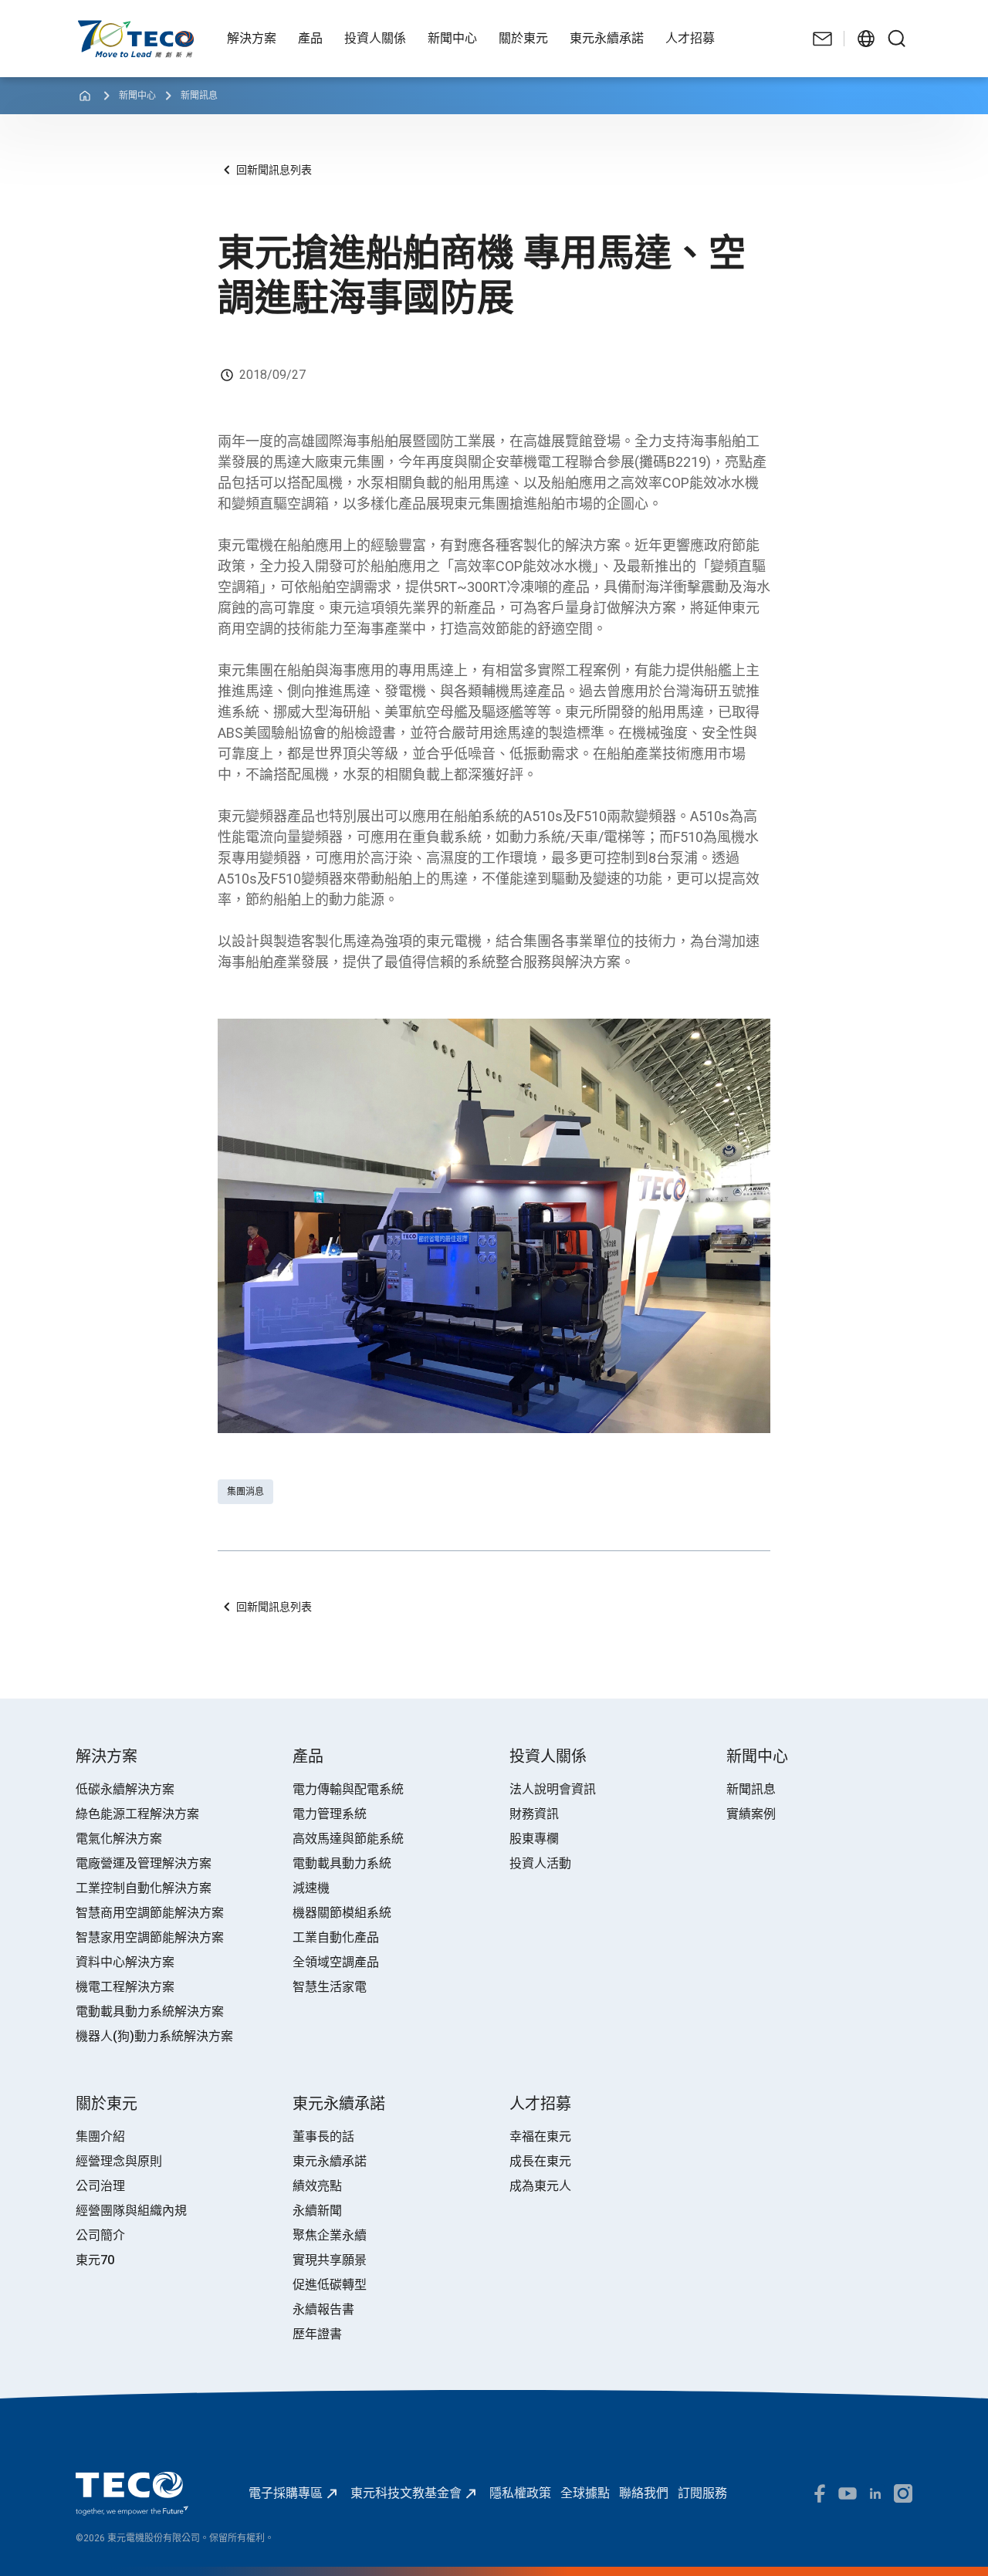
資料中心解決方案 (125, 1962)
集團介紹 (100, 2137)
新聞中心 (137, 96)
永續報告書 (323, 2309)
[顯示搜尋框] (897, 39)
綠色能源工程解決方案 (137, 1814)
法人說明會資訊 (553, 1789)
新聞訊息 (199, 96)
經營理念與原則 (119, 2161)
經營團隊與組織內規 (131, 2211)
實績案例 (751, 1814)
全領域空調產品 (336, 1962)
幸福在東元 (540, 2137)
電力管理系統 (330, 1814)
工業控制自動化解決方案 (144, 1888)
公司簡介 (100, 2235)
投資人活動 (540, 1863)
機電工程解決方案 (125, 1987)
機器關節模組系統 (342, 1913)
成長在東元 (540, 2161)
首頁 (88, 27)
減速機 (311, 1888)
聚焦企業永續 (330, 2235)
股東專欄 (534, 1839)
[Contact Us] (823, 39)
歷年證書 (317, 2334)
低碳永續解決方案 (125, 1789)
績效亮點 (317, 2186)
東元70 (95, 2260)
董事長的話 (323, 2137)
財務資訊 (534, 1814)
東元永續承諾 (330, 2161)
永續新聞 (317, 2211)
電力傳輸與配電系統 (348, 1789)
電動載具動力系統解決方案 (150, 2011)
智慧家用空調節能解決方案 (150, 1937)
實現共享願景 (330, 2260)
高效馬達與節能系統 (348, 1839)
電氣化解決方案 (119, 1839)
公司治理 (100, 2186)
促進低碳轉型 (330, 2285)
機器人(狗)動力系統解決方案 (154, 2036)
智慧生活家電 (330, 1987)
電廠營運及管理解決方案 (144, 1863)
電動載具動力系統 (342, 1863)
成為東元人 (540, 2186)
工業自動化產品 (336, 1937)
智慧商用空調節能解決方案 (150, 1913)
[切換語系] (866, 39)
